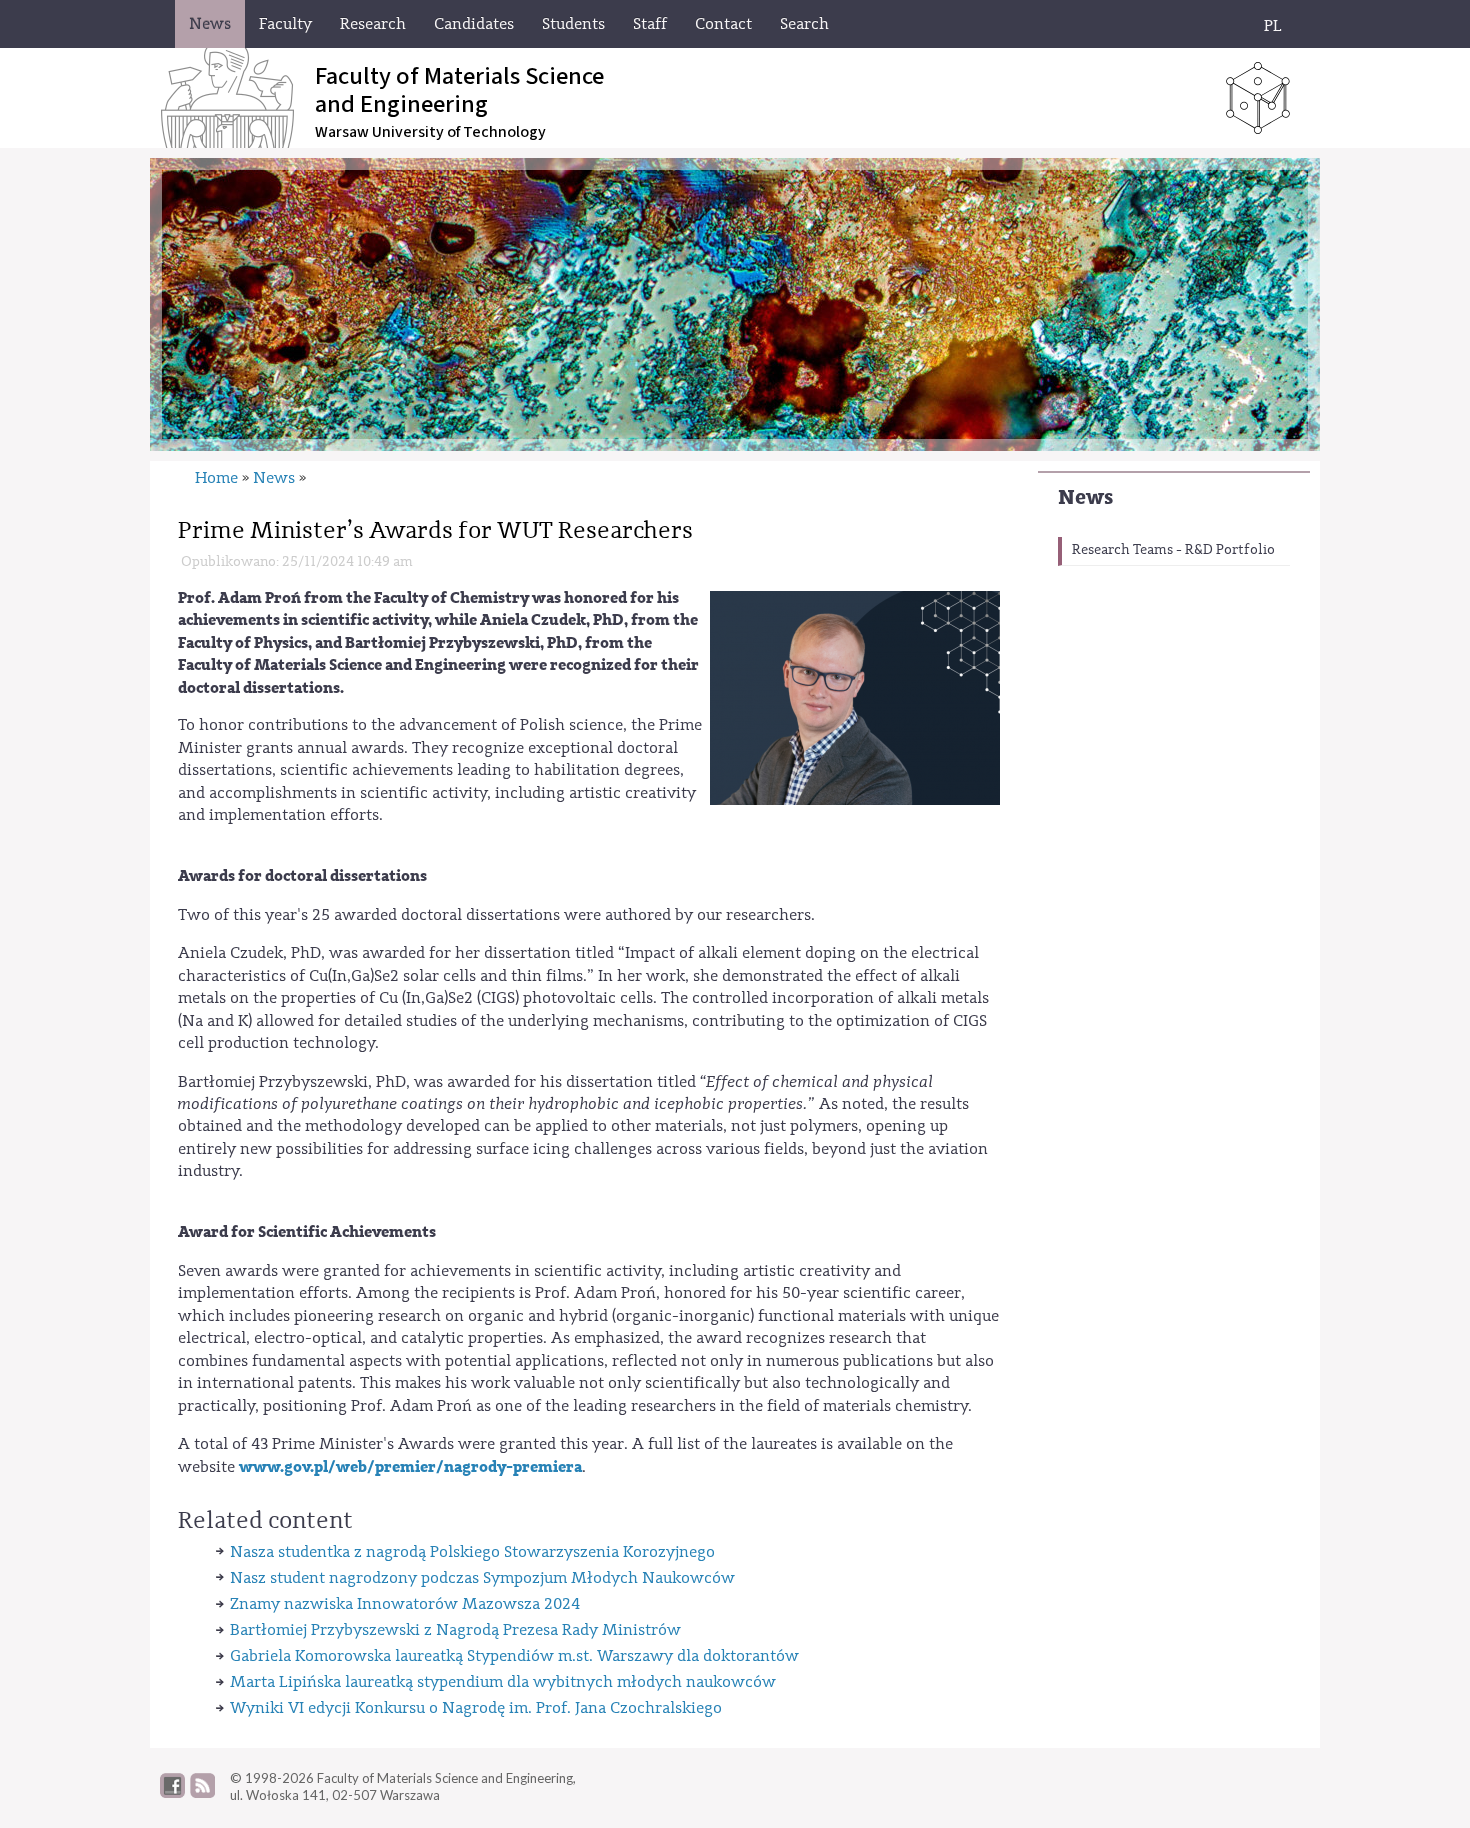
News (1085, 497)
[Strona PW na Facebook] (172, 1793)
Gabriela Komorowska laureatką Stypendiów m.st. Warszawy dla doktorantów (514, 1656)
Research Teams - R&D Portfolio (1173, 550)
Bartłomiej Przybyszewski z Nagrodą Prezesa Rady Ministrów (455, 1630)
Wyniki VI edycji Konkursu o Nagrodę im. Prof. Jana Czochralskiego (476, 1708)
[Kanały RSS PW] (202, 1793)
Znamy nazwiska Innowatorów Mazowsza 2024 (405, 1604)
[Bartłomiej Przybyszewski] (855, 696)
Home (216, 478)
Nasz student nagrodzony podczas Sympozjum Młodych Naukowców (482, 1578)
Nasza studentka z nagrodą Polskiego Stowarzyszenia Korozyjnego (472, 1552)
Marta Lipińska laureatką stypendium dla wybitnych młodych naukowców (503, 1682)
